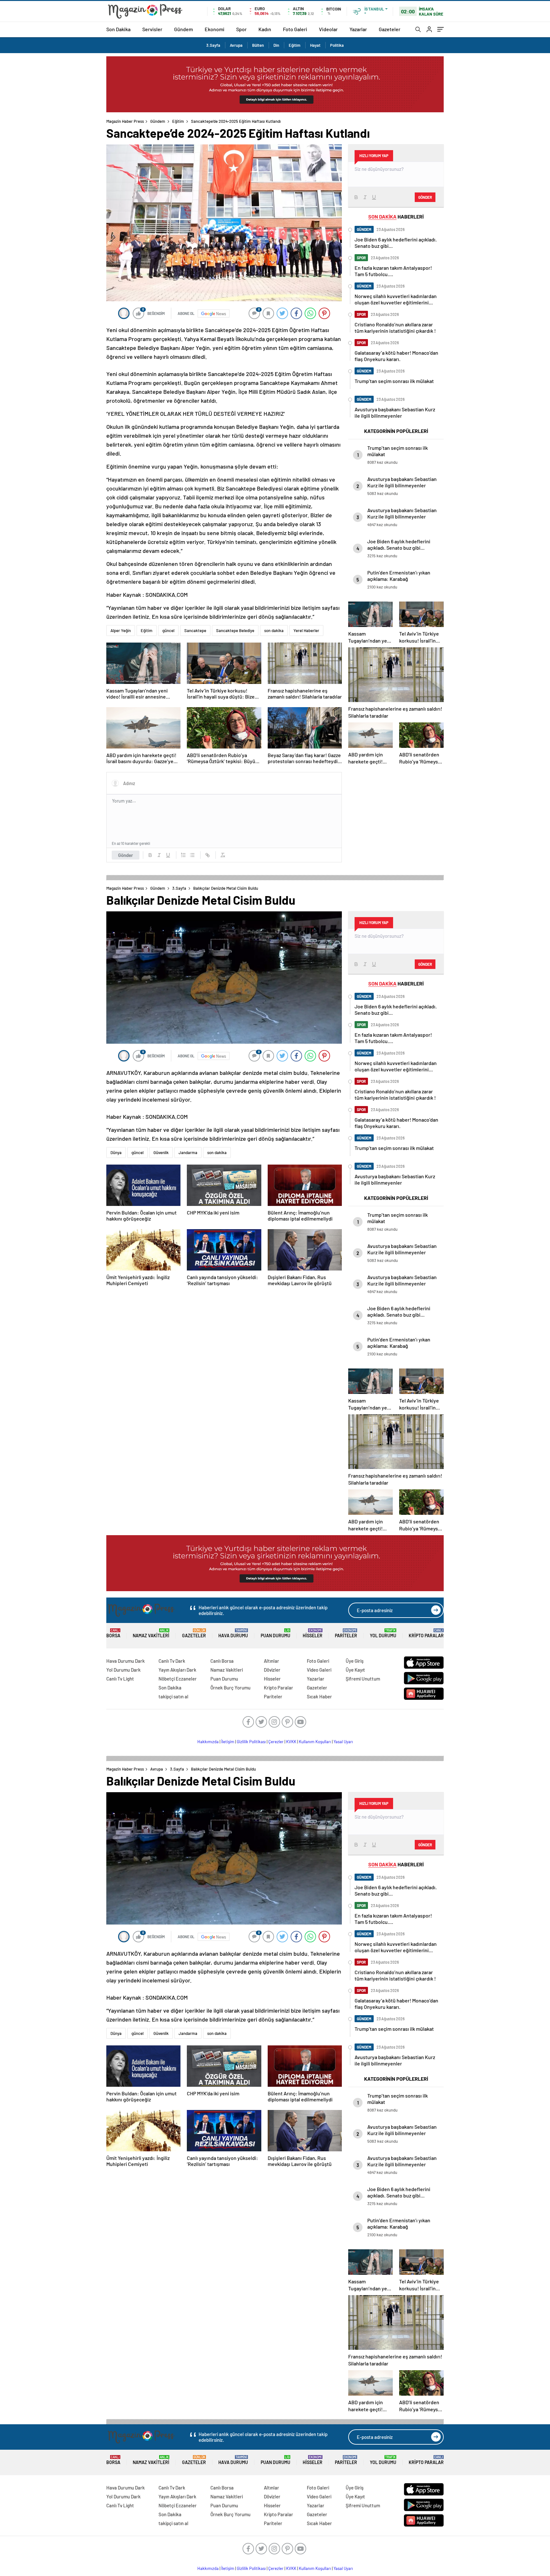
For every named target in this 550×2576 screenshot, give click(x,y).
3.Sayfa (213, 45)
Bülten (258, 45)
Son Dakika (118, 29)
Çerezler (276, 1742)
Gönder (126, 855)
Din (276, 45)
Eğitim (295, 45)
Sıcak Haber (319, 1696)
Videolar (328, 29)
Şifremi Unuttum (363, 1679)
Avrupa (236, 45)
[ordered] (183, 855)
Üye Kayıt (355, 1670)
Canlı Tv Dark (172, 1661)
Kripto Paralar (426, 1633)
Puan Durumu (275, 1633)
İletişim (228, 1742)
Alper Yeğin (121, 630)
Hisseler (313, 1633)
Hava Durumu (233, 1633)
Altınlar (271, 1661)
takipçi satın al (173, 1696)
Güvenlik (161, 1152)
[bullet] (192, 855)
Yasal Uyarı (343, 1742)
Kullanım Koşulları (315, 1742)
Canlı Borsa (222, 1661)
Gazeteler (390, 29)
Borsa (113, 1633)
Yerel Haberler (306, 630)
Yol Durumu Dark (123, 1670)
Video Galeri (319, 1670)
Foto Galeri (295, 29)
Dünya (116, 1152)
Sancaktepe (195, 630)
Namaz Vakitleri (151, 1633)
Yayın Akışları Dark (177, 1670)
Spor (241, 29)
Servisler (152, 29)
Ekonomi (215, 29)
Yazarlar (358, 29)
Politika (337, 45)
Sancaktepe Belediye (235, 630)
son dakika (274, 630)
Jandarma (188, 1152)
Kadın (265, 29)
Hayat (315, 45)
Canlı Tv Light (120, 1679)
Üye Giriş (355, 1661)
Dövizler (272, 1670)
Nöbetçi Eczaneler (178, 1679)
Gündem (183, 29)
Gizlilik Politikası (251, 1742)
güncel (168, 630)
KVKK (291, 1742)
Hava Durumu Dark (126, 1661)
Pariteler (346, 1633)
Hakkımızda (208, 1742)
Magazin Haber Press (125, 121)
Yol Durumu (383, 1633)
